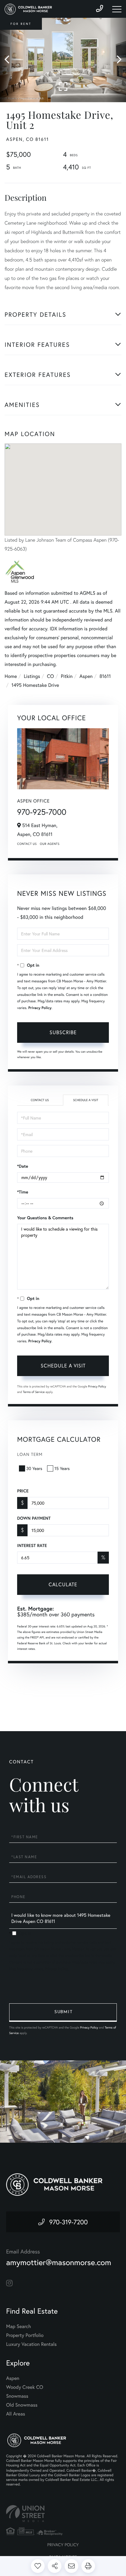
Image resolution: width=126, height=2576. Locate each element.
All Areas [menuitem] (16, 2414)
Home (11, 676)
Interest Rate (32, 1545)
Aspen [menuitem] (13, 2378)
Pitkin (67, 676)
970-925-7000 (42, 812)
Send (63, 2013)
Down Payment (34, 1518)
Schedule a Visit (86, 1100)
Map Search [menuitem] (19, 2326)
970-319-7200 (69, 2222)
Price (23, 1491)
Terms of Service (34, 1392)
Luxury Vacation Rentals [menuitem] (31, 2344)
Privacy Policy (40, 1008)
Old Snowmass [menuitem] (22, 2405)
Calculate (63, 1584)
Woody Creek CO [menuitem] (25, 2387)
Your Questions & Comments (45, 1218)
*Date (23, 1166)
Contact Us (27, 844)
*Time (23, 1192)
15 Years (62, 1468)
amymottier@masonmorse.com (59, 2262)
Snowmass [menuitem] (17, 2396)
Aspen (86, 676)
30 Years (34, 1468)
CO (51, 676)
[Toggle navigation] (117, 9)
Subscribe (63, 1032)
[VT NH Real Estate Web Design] (63, 2514)
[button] (10, 60)
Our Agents (50, 844)
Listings (32, 676)
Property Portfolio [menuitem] (25, 2335)
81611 (105, 676)
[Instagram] (9, 2283)
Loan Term (30, 1454)
